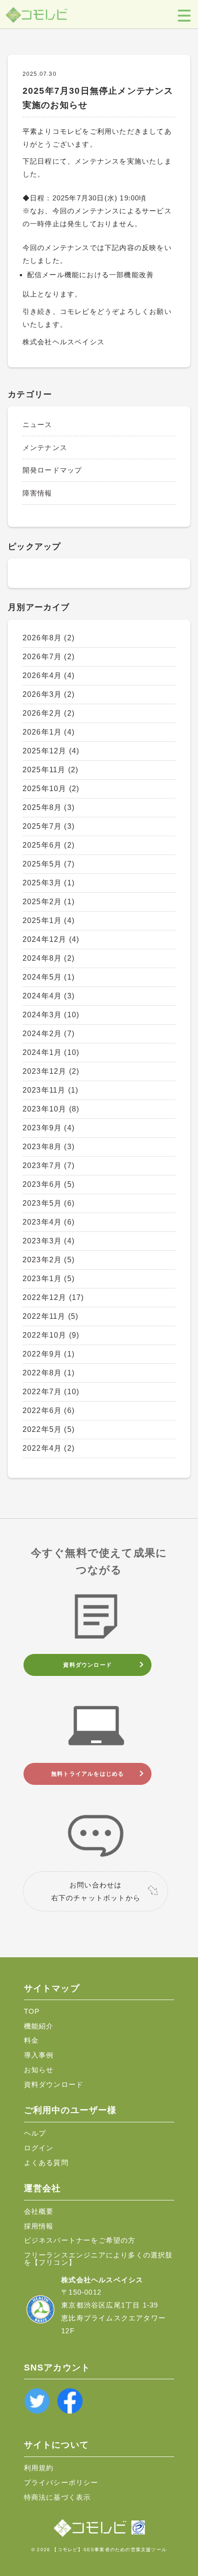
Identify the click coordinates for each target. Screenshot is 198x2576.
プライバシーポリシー (61, 2482)
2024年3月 (51, 1015)
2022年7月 (51, 1392)
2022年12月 (53, 1297)
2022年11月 (50, 1316)
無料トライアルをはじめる (87, 1774)
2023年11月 (50, 1090)
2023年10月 (51, 1109)
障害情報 (38, 493)
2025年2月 (49, 902)
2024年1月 (51, 1052)
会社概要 (39, 2211)
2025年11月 (50, 770)
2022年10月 (51, 1335)
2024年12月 (51, 939)
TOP (32, 2011)
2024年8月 (49, 958)
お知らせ (39, 2070)
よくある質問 (46, 2163)
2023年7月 (49, 1165)
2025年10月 (51, 789)
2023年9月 (49, 1128)
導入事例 (39, 2055)
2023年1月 (49, 1279)
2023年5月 (49, 1203)
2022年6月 (49, 1411)
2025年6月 (49, 845)
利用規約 (39, 2468)
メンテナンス (45, 447)
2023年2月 (49, 1260)
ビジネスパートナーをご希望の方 (80, 2240)
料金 (31, 2040)
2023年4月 (49, 1222)
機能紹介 (39, 2026)
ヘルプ (35, 2133)
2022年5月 (49, 1429)
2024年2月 (49, 1034)
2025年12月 (51, 751)
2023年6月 (49, 1184)
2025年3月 (49, 883)
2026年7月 (49, 657)
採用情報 (39, 2226)
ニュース (38, 425)
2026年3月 (49, 694)
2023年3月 (49, 1241)
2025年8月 (49, 807)
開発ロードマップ (52, 470)
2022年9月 (49, 1354)
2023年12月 (51, 1071)
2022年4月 (49, 1448)
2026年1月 (49, 732)
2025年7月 (49, 826)
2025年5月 (49, 864)
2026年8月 (49, 638)
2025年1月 (49, 920)
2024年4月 (49, 996)
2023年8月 (49, 1147)
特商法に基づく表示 (58, 2497)
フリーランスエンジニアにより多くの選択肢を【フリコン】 (99, 2258)
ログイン (39, 2148)
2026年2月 (49, 713)
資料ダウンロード (87, 1665)
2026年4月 (49, 675)
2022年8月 (49, 1373)
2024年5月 (49, 977)
